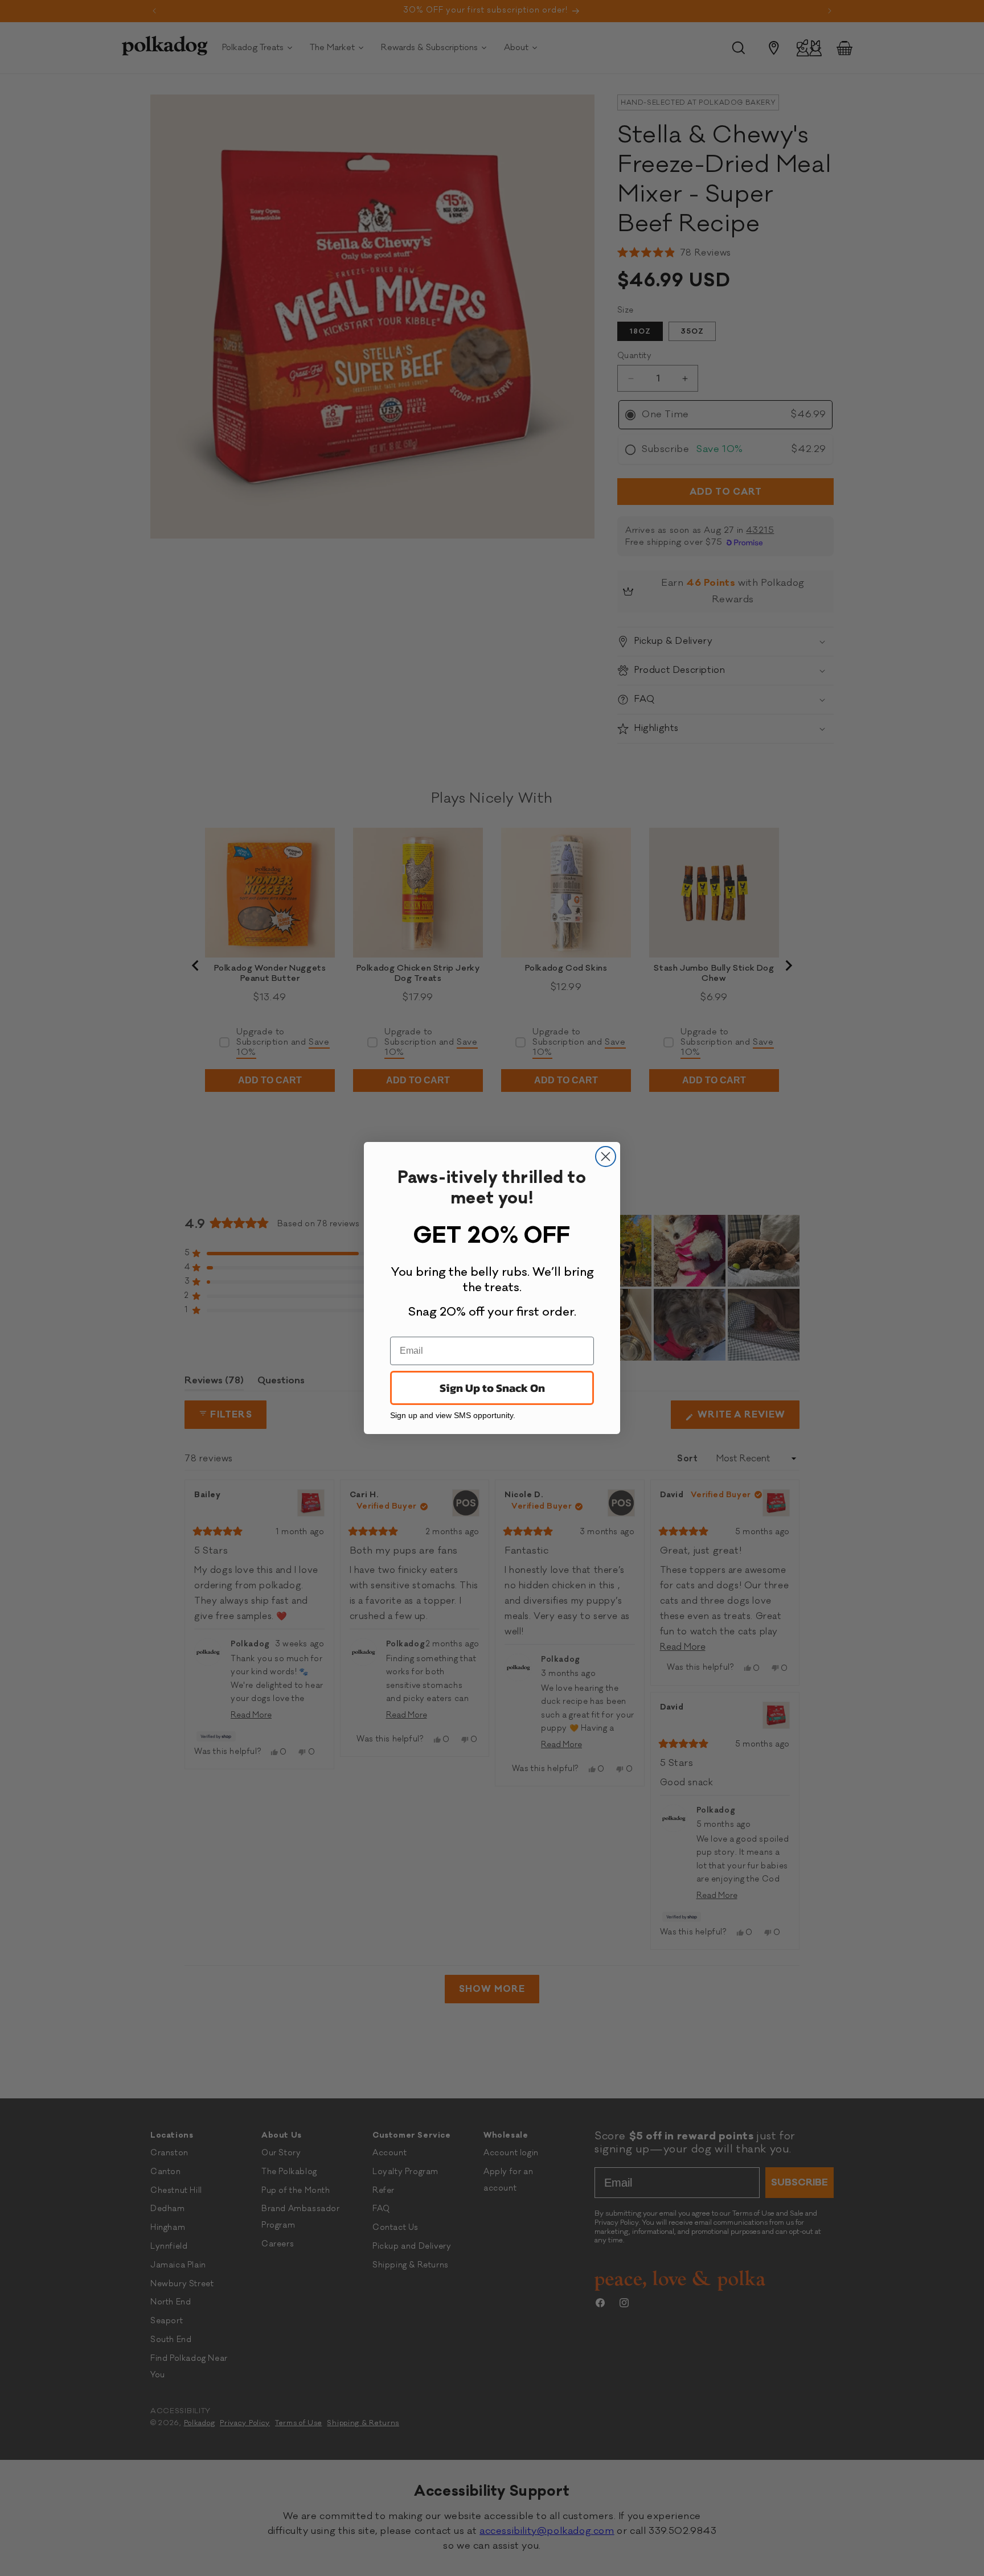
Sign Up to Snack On (492, 1388)
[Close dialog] (606, 1156)
